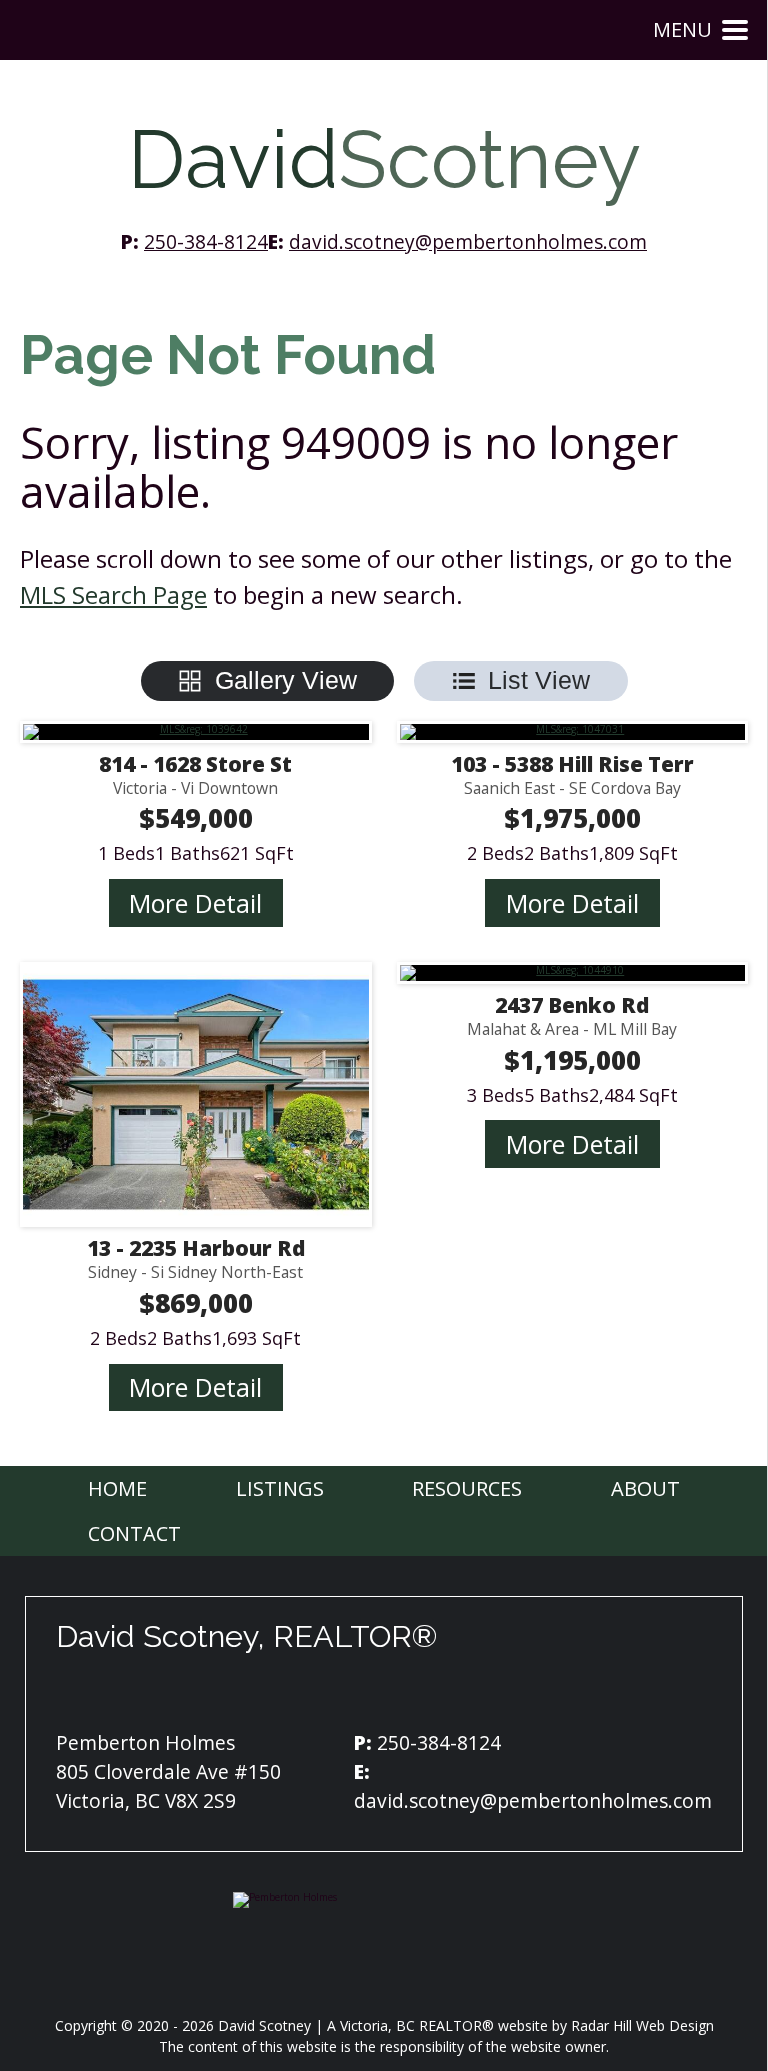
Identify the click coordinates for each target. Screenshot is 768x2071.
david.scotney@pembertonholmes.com (468, 241)
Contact (134, 1533)
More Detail (195, 903)
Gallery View (286, 680)
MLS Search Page (113, 594)
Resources (467, 1488)
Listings (280, 1488)
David (384, 160)
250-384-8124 (206, 241)
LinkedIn (424, 1694)
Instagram (374, 1694)
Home (117, 1488)
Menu (682, 29)
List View (539, 680)
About (645, 1488)
